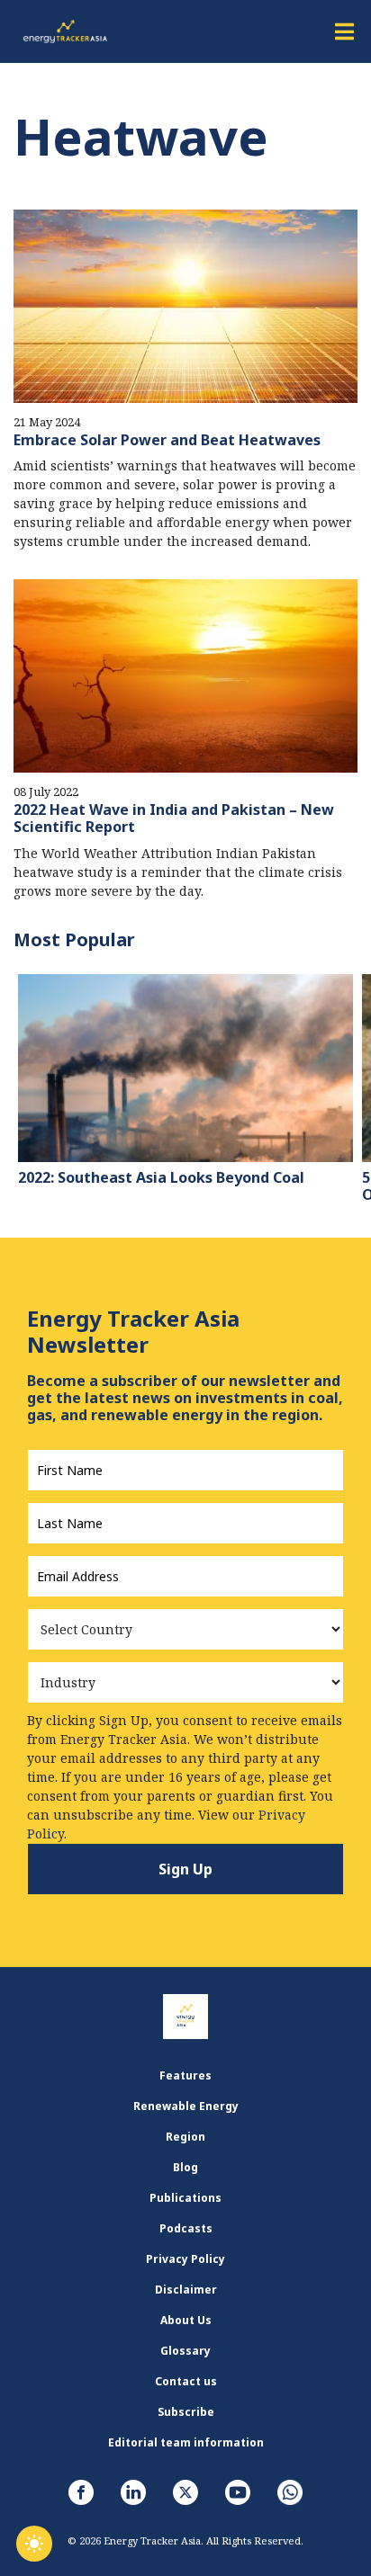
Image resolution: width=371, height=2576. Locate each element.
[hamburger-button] (344, 31)
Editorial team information (186, 2442)
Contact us (186, 2381)
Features (185, 2075)
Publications (185, 2198)
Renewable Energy (186, 2106)
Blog (185, 2167)
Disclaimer (186, 2290)
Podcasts (186, 2228)
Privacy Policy (185, 2259)
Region (185, 2137)
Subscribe (186, 2412)
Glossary (185, 2351)
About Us (186, 2320)
